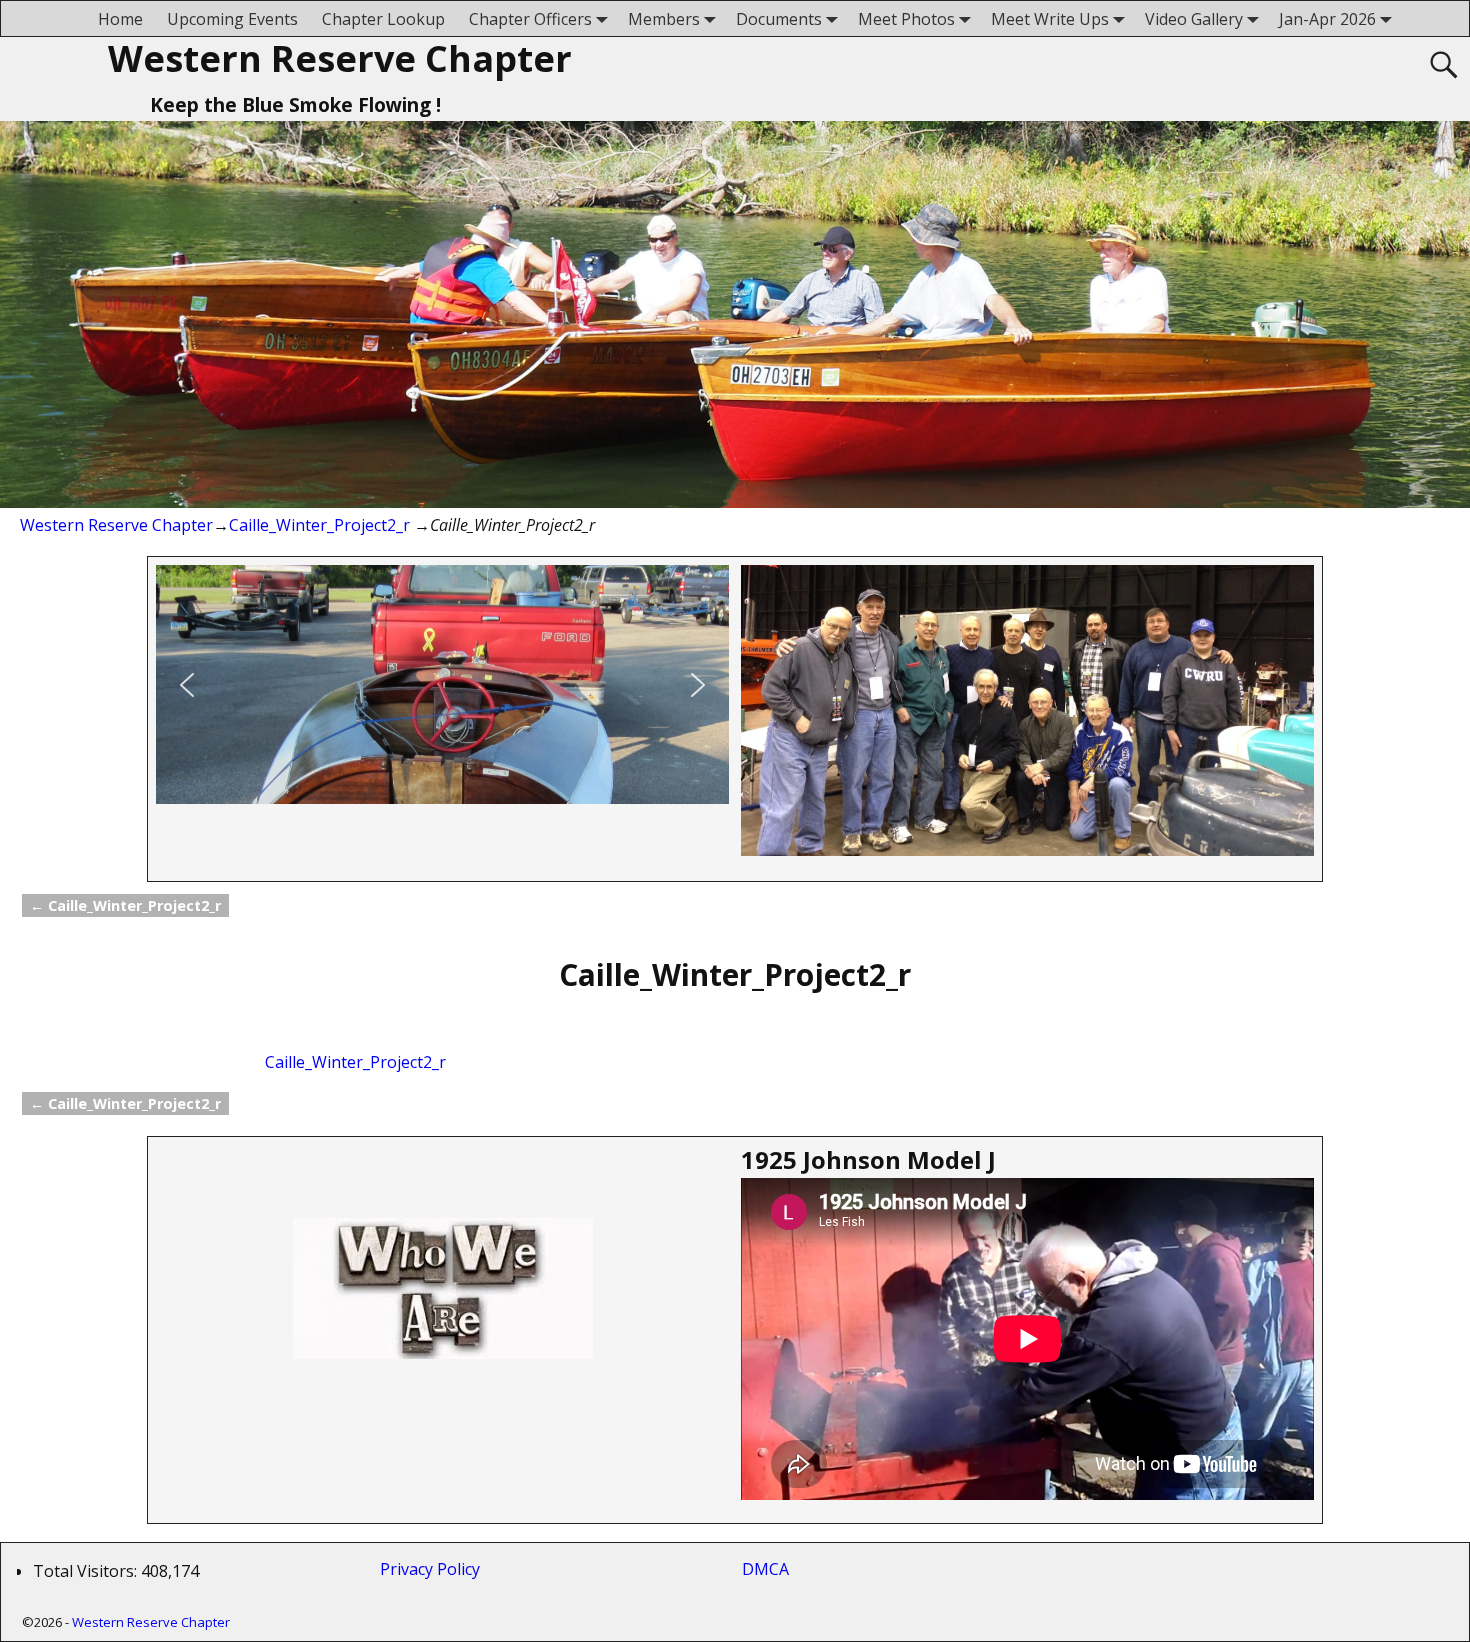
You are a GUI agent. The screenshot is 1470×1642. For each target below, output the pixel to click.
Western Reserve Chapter (340, 58)
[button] (187, 685)
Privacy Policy (434, 1569)
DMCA (765, 1569)
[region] (442, 684)
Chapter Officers (530, 19)
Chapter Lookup (383, 19)
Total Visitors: (87, 1571)
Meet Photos (906, 19)
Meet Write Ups (1050, 19)
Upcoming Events (232, 19)
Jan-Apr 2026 (1327, 19)
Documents (779, 19)
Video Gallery (1194, 19)
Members (664, 19)
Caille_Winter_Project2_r (319, 525)
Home (120, 19)
